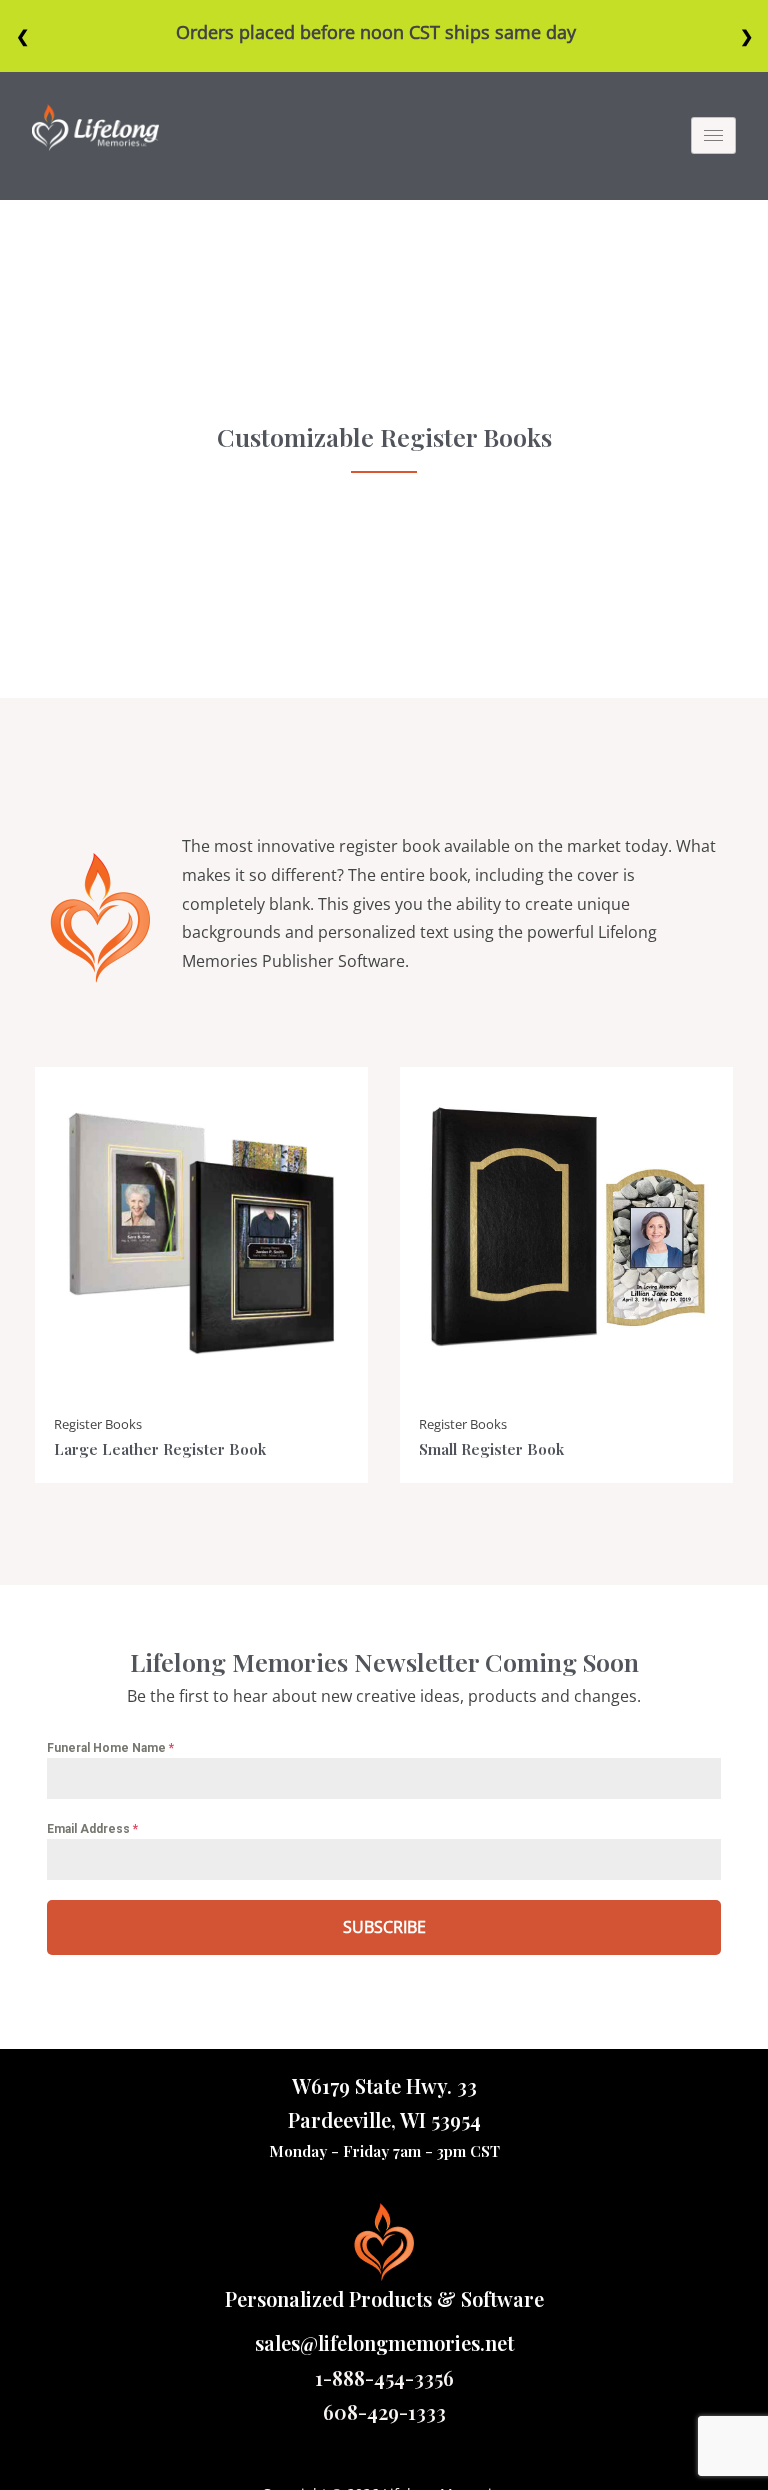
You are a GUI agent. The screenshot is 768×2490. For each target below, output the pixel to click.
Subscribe (384, 1927)
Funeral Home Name (110, 1748)
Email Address (92, 1829)
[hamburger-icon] (713, 135)
